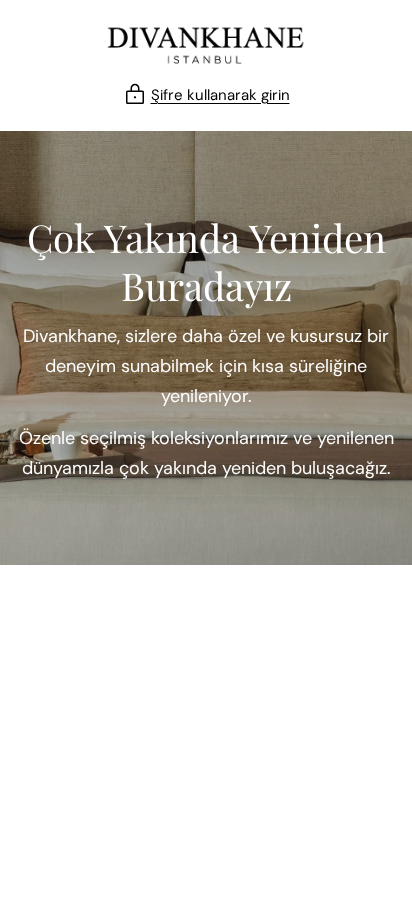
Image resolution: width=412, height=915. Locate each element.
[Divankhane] (206, 45)
